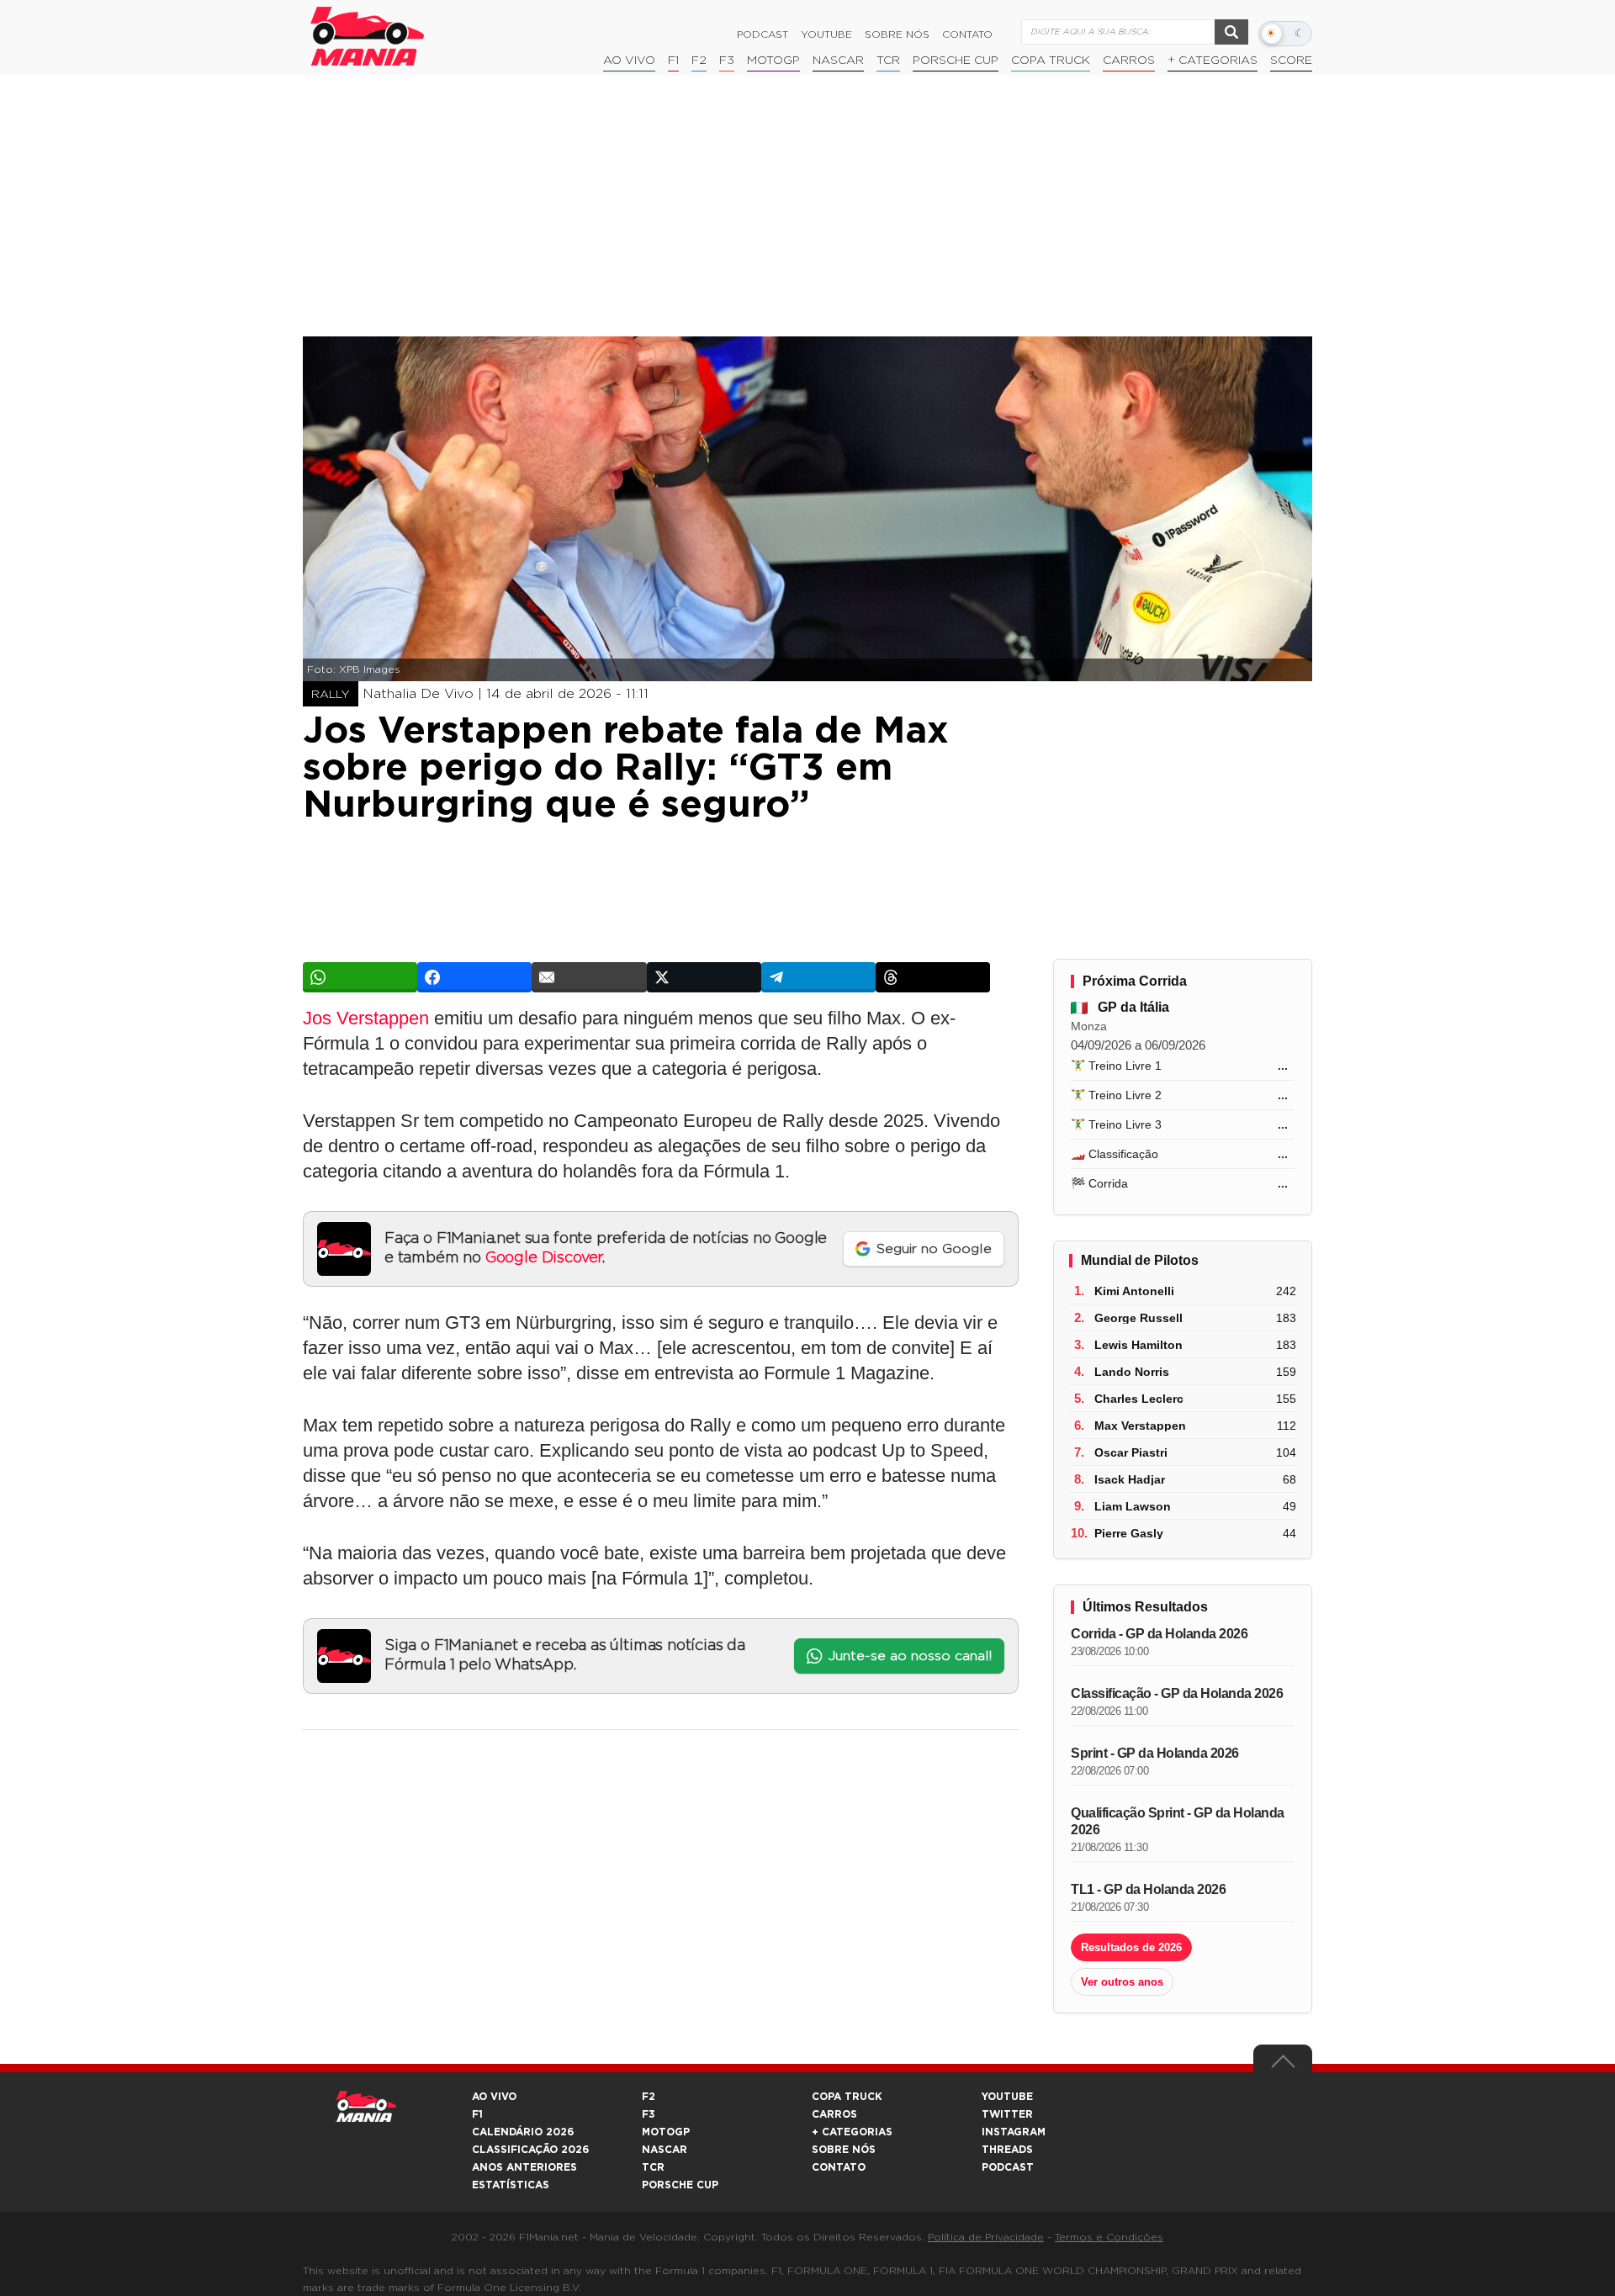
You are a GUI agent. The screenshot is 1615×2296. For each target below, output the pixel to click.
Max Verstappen (1140, 1426)
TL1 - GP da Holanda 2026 (1148, 1889)
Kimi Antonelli (1134, 1291)
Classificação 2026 (530, 2150)
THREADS (1007, 2150)
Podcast (762, 34)
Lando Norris (1132, 1372)
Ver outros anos (1122, 1982)
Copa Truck (1051, 61)
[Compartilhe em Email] (589, 977)
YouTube (826, 34)
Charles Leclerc (1139, 1399)
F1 (673, 61)
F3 (727, 61)
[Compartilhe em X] (704, 977)
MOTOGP (666, 2132)
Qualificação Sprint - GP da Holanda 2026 (1178, 1821)
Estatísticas (511, 2185)
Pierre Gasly (1129, 1533)
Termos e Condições (1109, 2237)
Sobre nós (897, 34)
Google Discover (544, 1258)
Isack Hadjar (1130, 1479)
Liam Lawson (1133, 1506)
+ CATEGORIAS (1213, 61)
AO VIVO (494, 2097)
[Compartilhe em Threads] (933, 977)
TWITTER (1007, 2114)
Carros (1129, 61)
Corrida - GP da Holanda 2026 (1159, 1634)
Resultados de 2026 (1131, 1947)
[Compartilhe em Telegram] (818, 977)
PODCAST (1008, 2167)
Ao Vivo (629, 61)
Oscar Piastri (1131, 1452)
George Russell (1138, 1318)
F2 (699, 61)
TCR (888, 61)
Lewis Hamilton (1138, 1345)
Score (1291, 61)
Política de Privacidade (986, 2237)
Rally (331, 695)
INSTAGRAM (1014, 2132)
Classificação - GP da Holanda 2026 (1177, 1693)
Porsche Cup (956, 61)
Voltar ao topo (1283, 2066)
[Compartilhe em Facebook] (474, 977)
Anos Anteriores (524, 2167)
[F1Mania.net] (368, 36)
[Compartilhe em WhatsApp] (360, 977)
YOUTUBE (1007, 2097)
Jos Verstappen (366, 1018)
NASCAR (838, 61)
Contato (967, 34)
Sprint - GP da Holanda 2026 (1155, 1753)
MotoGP (773, 61)
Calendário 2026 (523, 2132)
